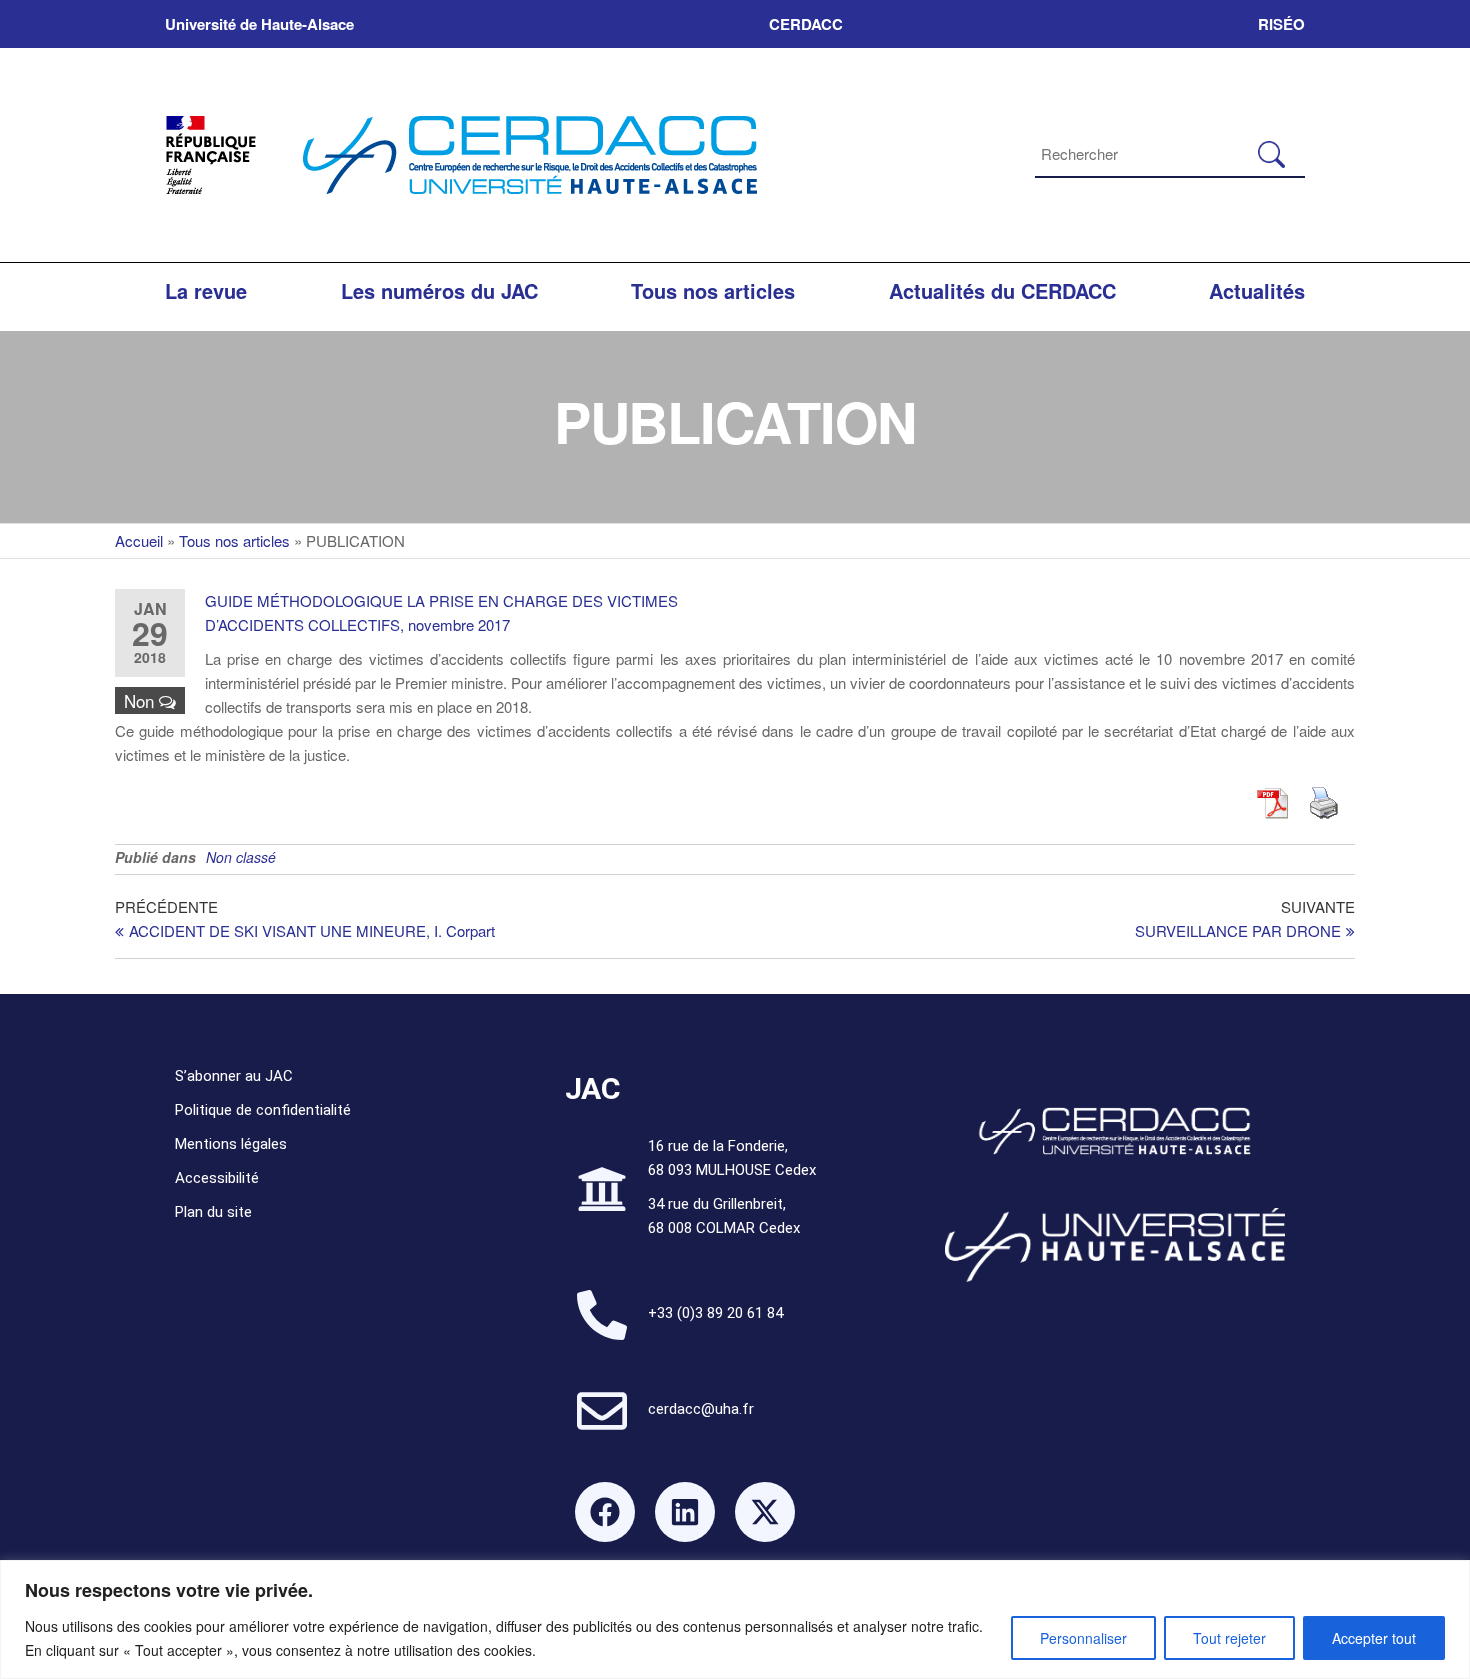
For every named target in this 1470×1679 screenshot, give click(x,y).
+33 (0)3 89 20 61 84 (715, 1313)
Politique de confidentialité (263, 1110)
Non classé (241, 857)
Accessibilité (217, 1178)
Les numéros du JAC (439, 290)
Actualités (1257, 290)
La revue (206, 290)
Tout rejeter (1229, 1638)
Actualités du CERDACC (1002, 290)
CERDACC (806, 24)
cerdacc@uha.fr (701, 1409)
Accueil (139, 540)
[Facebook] (605, 1512)
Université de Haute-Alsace (259, 24)
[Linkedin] (685, 1512)
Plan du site (213, 1212)
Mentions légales (231, 1144)
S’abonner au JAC (234, 1076)
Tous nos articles (713, 290)
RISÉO (1281, 24)
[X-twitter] (765, 1512)
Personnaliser (1083, 1638)
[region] (735, 1619)
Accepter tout (1374, 1638)
